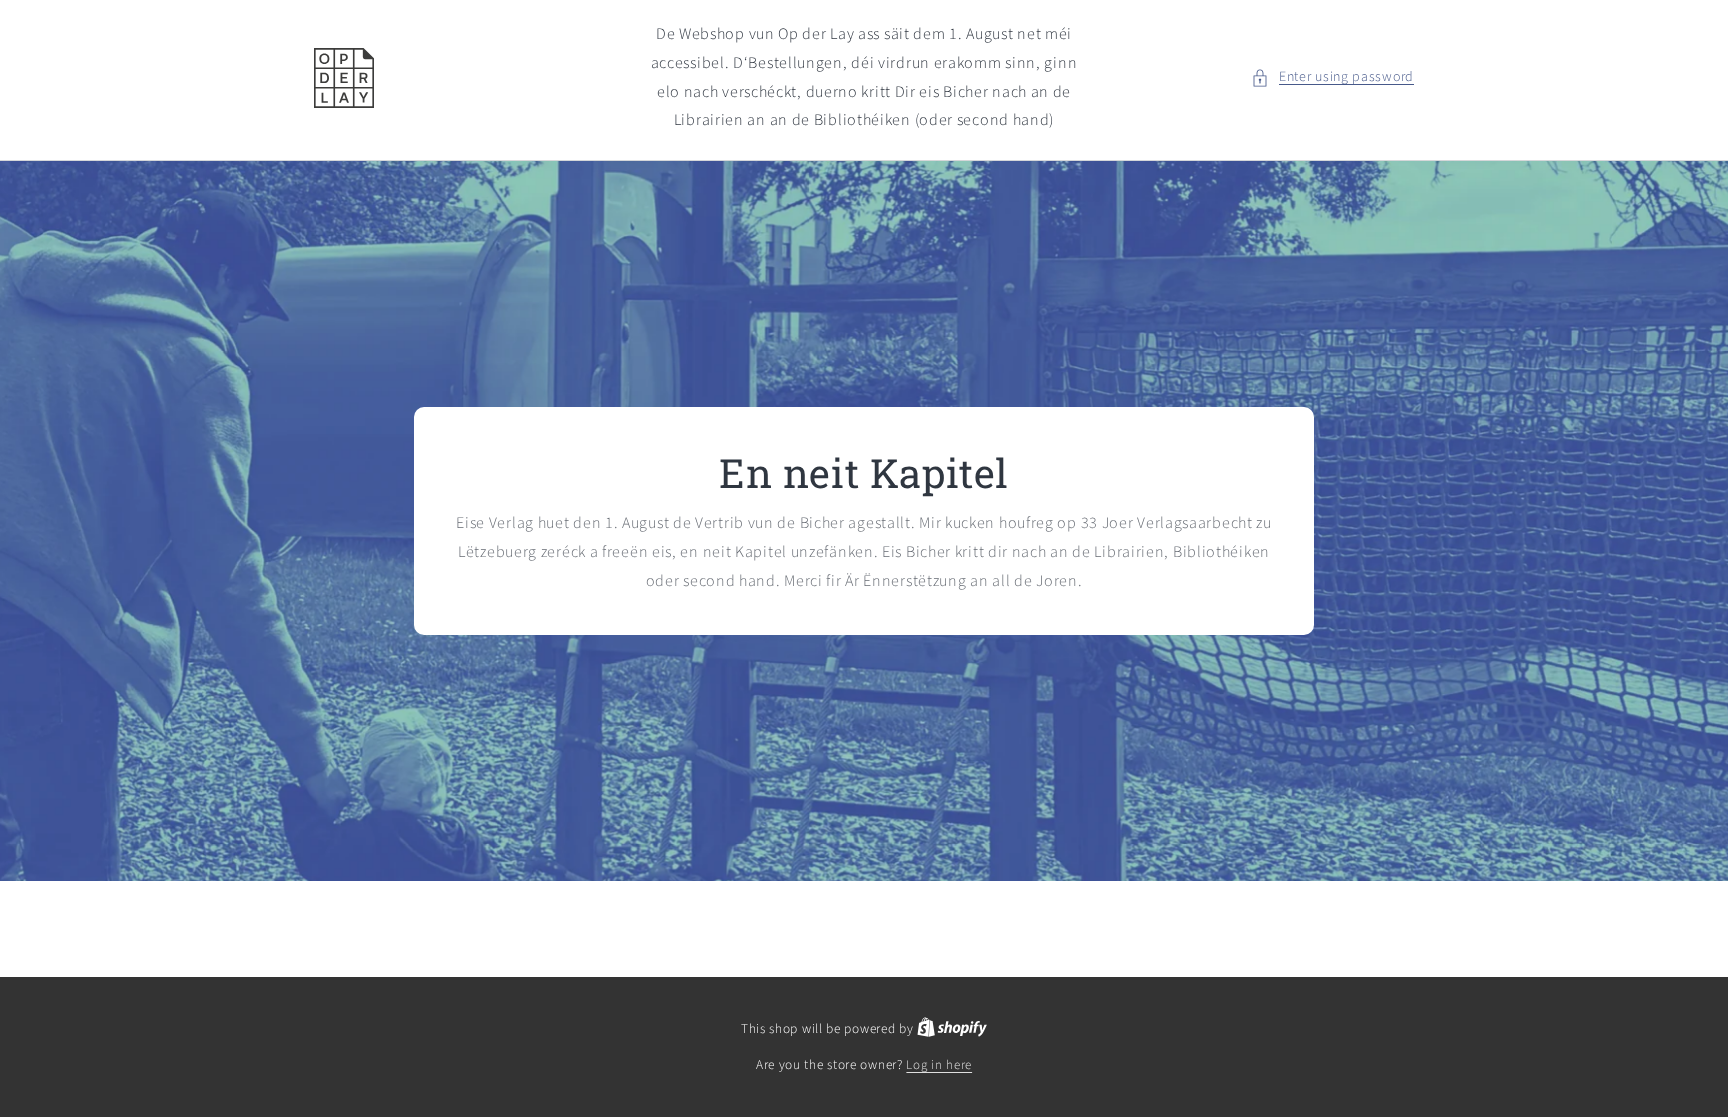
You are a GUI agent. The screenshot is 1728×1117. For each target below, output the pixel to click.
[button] (1332, 77)
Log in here (939, 1065)
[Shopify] (952, 1029)
